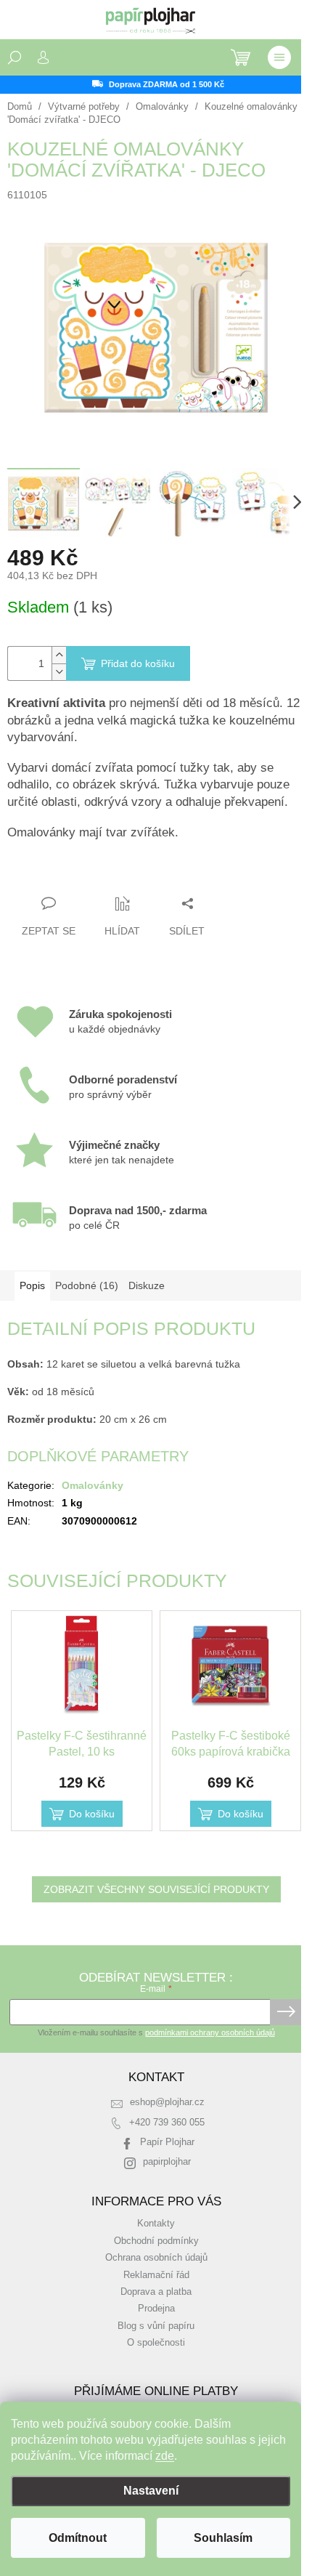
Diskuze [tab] (147, 1285)
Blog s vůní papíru (156, 2326)
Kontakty (156, 2224)
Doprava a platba (156, 2292)
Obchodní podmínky (156, 2241)
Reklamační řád (156, 2275)
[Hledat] (15, 57)
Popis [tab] (32, 1285)
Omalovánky (93, 1485)
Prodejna (156, 2309)
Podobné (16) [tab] (87, 1285)
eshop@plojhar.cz (167, 2102)
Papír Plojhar (167, 2142)
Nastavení (151, 2491)
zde (165, 2456)
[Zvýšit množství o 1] (59, 655)
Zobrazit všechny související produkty (156, 1889)
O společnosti (156, 2343)
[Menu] (279, 57)
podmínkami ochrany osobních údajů (210, 2032)
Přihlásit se (286, 2012)
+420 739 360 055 (167, 2123)
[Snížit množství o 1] (59, 672)
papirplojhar (167, 2162)
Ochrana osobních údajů (156, 2258)
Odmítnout (78, 2538)
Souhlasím (223, 2538)
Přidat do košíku (138, 663)
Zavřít (86, 875)
